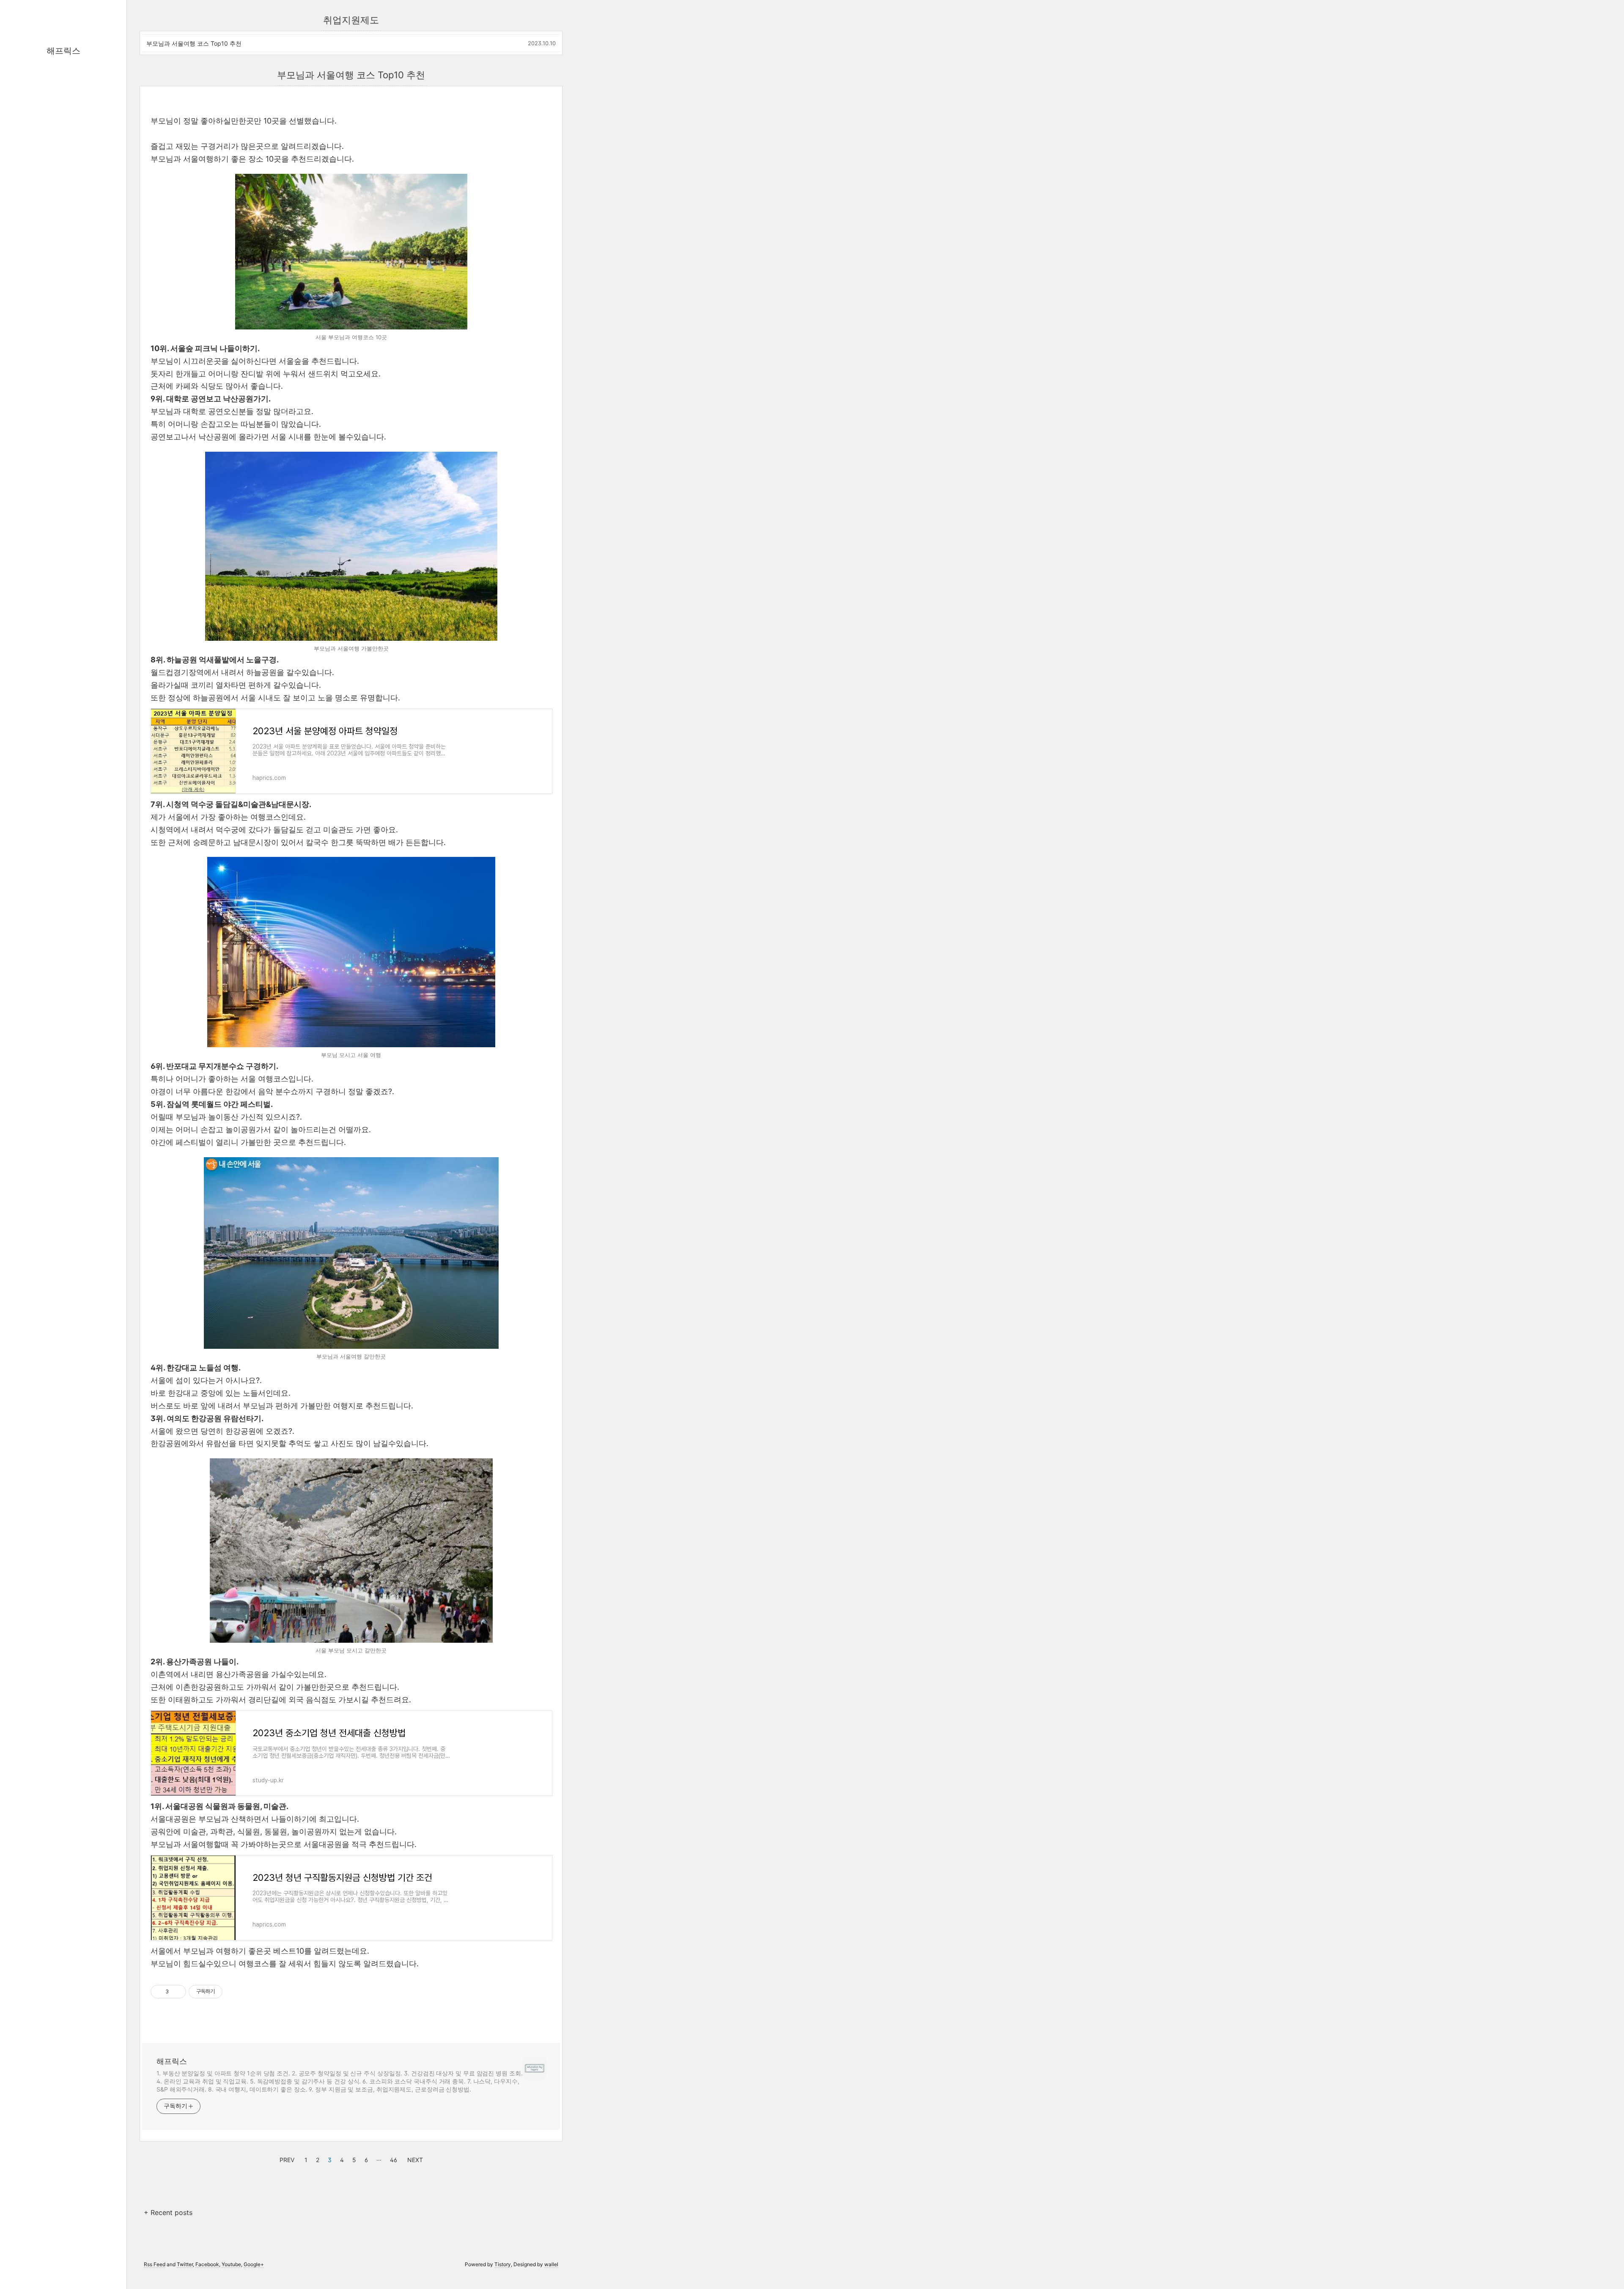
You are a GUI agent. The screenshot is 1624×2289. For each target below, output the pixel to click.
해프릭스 (63, 51)
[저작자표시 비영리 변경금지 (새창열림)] (234, 1992)
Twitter (185, 2264)
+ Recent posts (168, 2212)
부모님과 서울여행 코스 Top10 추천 (194, 43)
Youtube (231, 2264)
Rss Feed (155, 2264)
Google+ (254, 2264)
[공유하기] (177, 1992)
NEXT (414, 2159)
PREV (286, 2159)
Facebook (207, 2264)
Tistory (503, 2264)
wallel (551, 2264)
